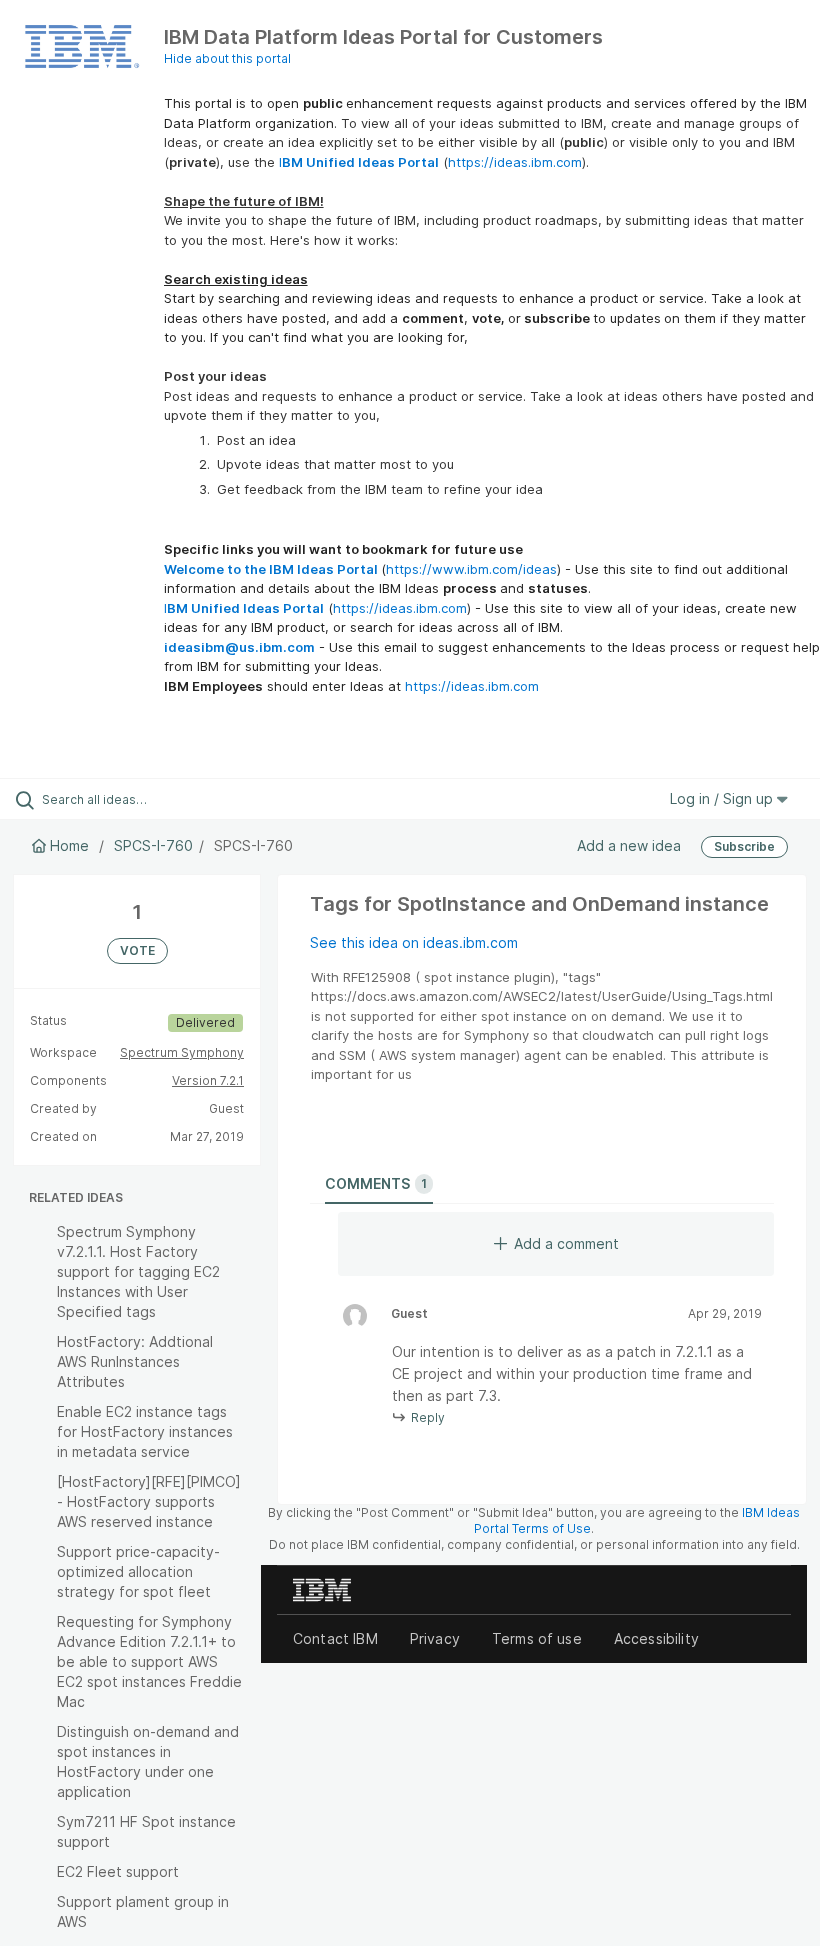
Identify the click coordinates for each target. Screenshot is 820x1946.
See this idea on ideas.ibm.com (414, 942)
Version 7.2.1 (208, 1080)
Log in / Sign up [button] (723, 798)
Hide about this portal (227, 58)
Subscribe (744, 846)
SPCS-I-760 (153, 845)
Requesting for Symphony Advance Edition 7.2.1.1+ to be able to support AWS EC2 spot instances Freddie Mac (149, 1661)
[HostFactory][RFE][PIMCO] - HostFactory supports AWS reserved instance (149, 1501)
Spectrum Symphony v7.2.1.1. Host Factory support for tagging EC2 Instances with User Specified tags (138, 1271)
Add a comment (566, 1243)
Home (69, 845)
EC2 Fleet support (118, 1871)
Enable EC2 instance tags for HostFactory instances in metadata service (145, 1431)
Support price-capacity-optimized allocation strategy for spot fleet (138, 1571)
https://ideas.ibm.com (515, 162)
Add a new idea (629, 845)
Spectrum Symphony (182, 1052)
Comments (376, 1183)
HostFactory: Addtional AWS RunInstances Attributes (135, 1361)
